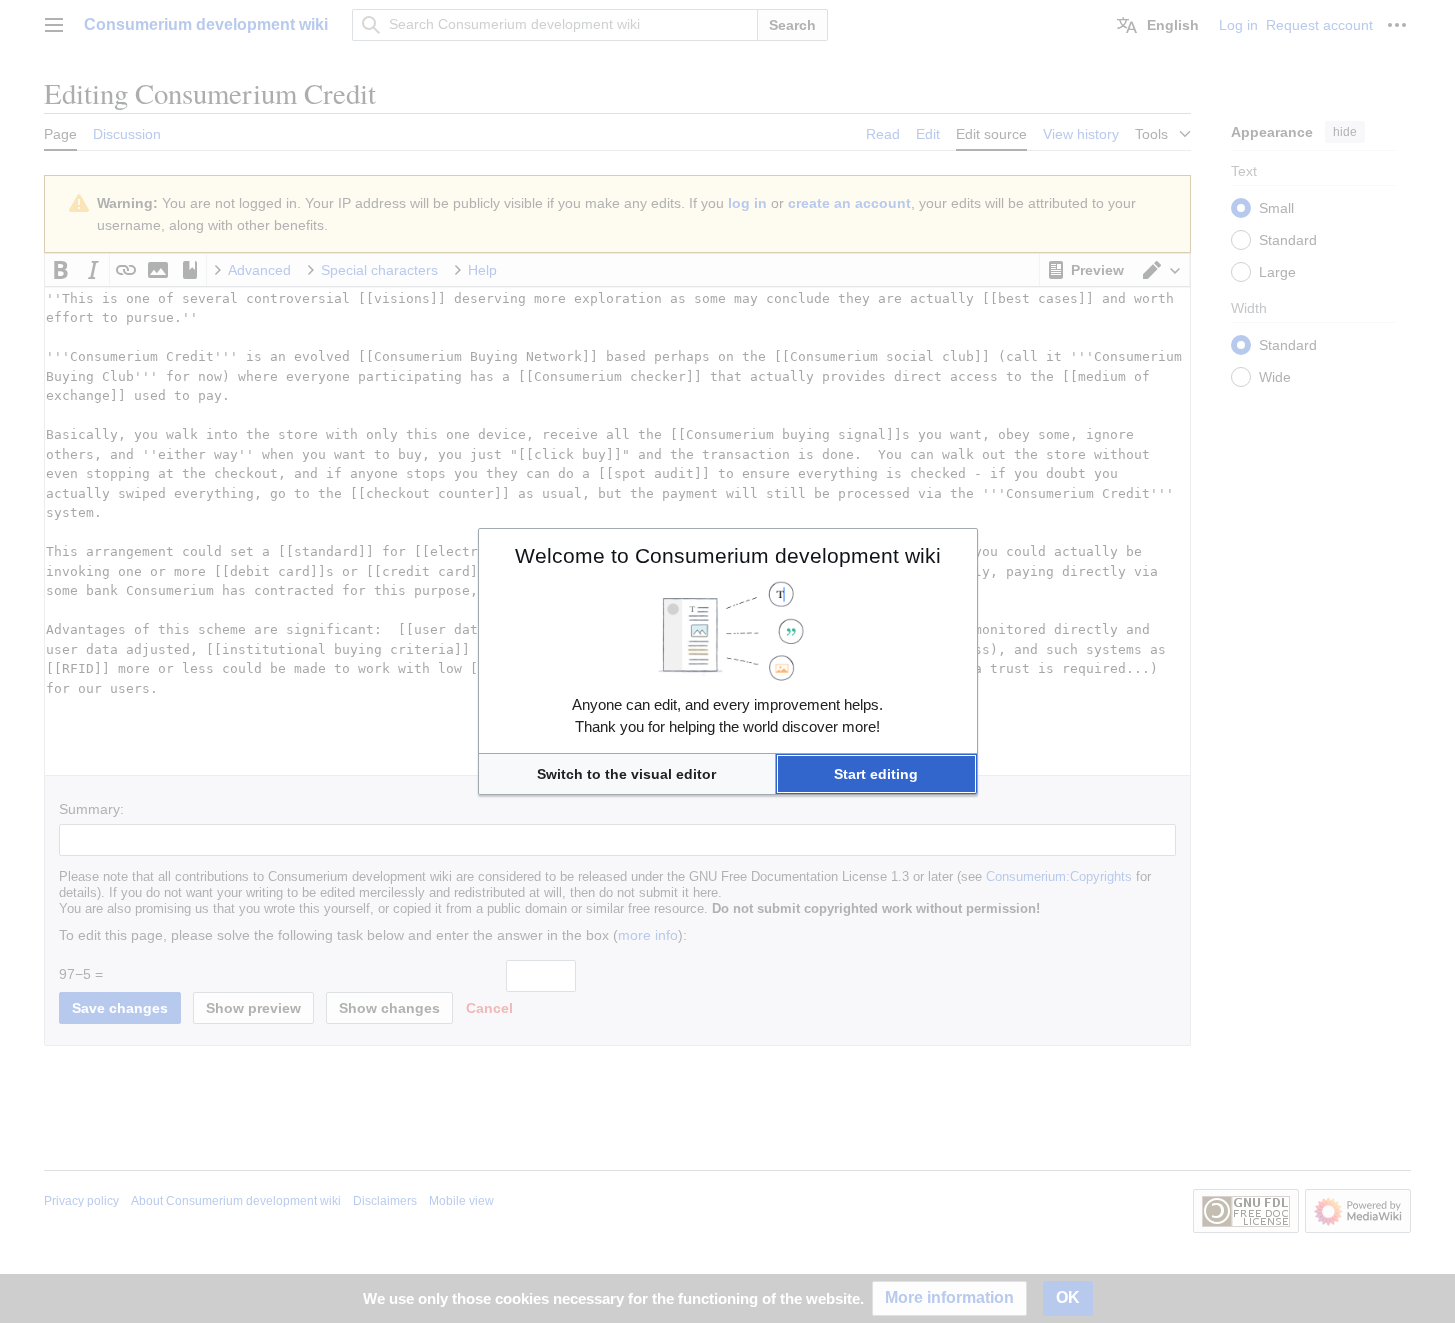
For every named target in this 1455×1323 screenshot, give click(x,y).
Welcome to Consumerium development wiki (728, 555)
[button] (627, 774)
